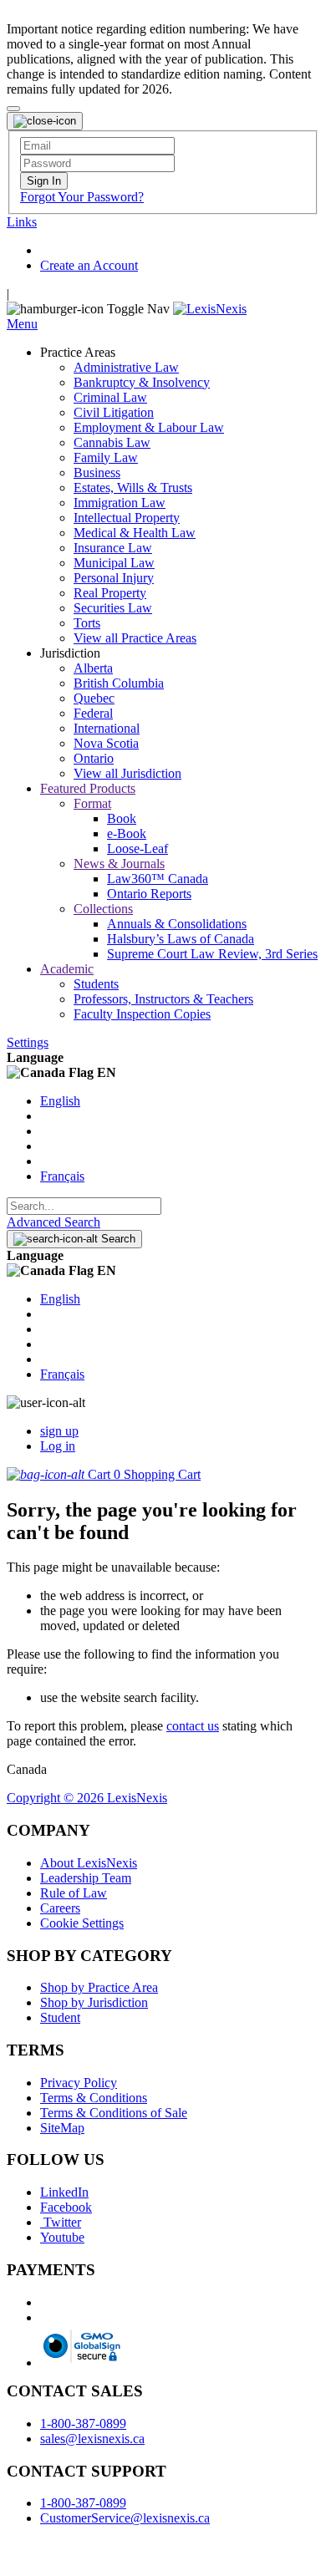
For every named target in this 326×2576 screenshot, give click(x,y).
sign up (59, 1431)
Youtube (62, 2237)
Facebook (66, 2207)
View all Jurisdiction (127, 773)
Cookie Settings (82, 1923)
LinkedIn (64, 2192)
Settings (28, 1042)
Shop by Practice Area (99, 1987)
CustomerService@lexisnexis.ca (125, 2518)
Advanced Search (53, 1222)
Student (60, 2017)
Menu (22, 324)
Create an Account (89, 265)
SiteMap (62, 2128)
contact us (193, 1726)
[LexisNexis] (210, 309)
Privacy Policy (79, 2083)
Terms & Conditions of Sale (114, 2113)
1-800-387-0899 (83, 2424)
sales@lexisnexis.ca (92, 2439)
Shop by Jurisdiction (94, 2002)
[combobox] (84, 1206)
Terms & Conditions (94, 2098)
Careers (60, 1908)
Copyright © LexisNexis (87, 1798)
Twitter (61, 2222)
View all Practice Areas (135, 638)
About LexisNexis (89, 1863)
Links (22, 222)
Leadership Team (86, 1878)
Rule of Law (74, 1893)
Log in (58, 1446)
